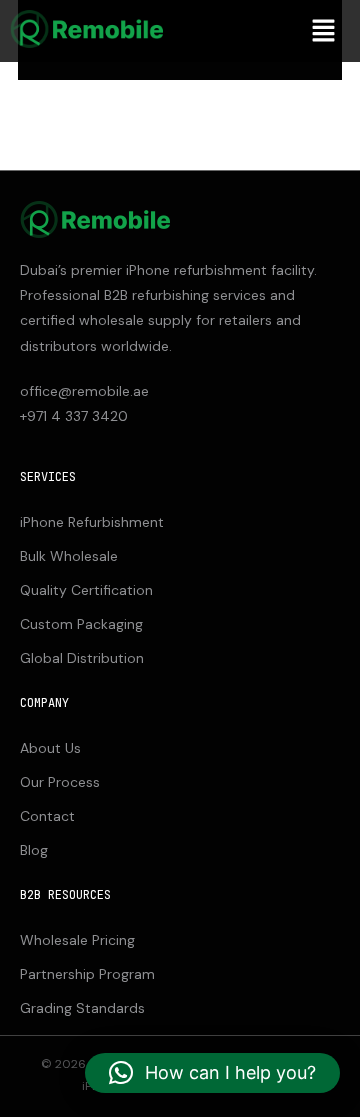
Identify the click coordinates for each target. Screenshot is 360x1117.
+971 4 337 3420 (74, 416)
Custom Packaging (81, 624)
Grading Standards (82, 1008)
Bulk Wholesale (69, 556)
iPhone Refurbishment (92, 522)
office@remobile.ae (84, 391)
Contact (47, 816)
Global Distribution (82, 658)
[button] (323, 31)
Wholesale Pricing (77, 940)
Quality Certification (86, 590)
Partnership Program (87, 974)
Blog (34, 850)
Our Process (60, 782)
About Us (50, 748)
